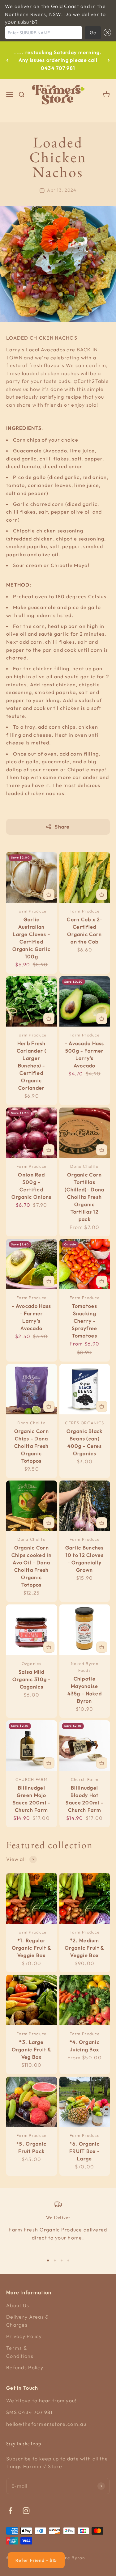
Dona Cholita (84, 1166)
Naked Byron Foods (85, 1667)
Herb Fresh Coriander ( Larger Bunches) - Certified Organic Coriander (32, 1066)
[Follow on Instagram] (26, 2511)
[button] (106, 33)
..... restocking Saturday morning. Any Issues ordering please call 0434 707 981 (58, 60)
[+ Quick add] (49, 895)
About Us (18, 2305)
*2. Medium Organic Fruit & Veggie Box (84, 1948)
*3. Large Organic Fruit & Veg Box (32, 2049)
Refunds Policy (25, 2367)
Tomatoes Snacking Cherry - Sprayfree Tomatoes (85, 1321)
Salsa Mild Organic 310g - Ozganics (32, 1679)
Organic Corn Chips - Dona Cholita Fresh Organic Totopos (32, 1446)
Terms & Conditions (20, 2352)
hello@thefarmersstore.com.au (46, 2424)
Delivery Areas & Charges (27, 2321)
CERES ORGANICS (84, 1423)
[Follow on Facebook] (10, 2511)
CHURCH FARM (32, 1779)
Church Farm (85, 1779)
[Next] (109, 60)
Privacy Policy (24, 2336)
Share (62, 827)
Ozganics (32, 1663)
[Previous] (7, 60)
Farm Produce (31, 911)
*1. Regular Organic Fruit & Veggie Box (32, 1948)
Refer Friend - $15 (36, 2560)
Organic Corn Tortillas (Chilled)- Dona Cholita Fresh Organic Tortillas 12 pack (84, 1197)
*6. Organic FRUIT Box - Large (84, 2151)
